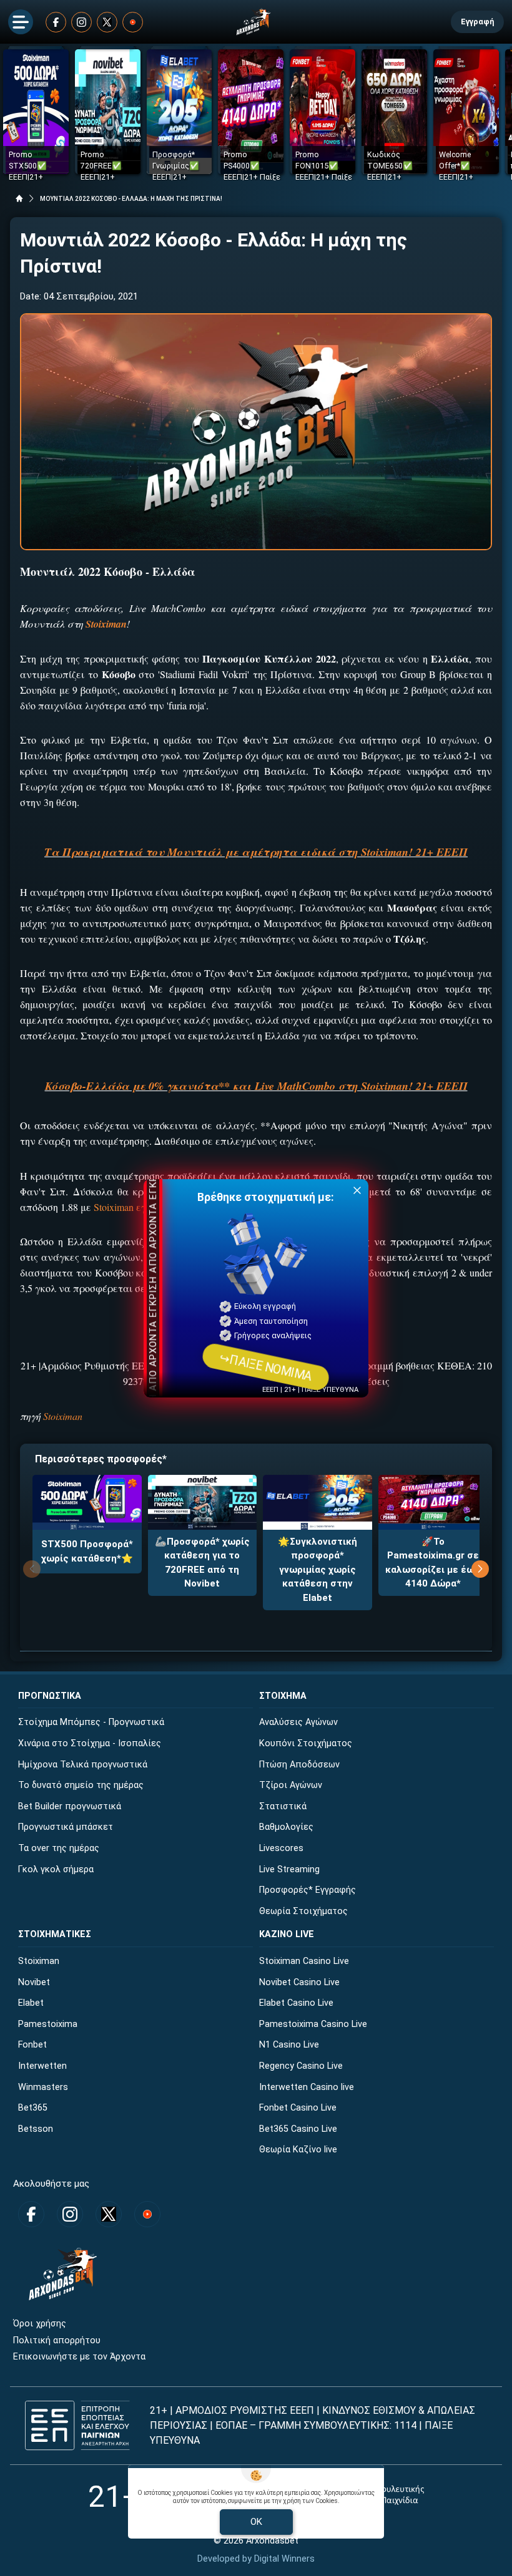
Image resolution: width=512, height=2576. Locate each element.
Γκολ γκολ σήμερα (56, 1869)
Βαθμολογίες (286, 1827)
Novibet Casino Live (299, 1982)
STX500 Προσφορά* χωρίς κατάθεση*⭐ (87, 1551)
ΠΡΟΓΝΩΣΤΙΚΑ (50, 1696)
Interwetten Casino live (307, 2087)
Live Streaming (289, 1869)
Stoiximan (63, 1416)
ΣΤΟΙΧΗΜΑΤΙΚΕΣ (55, 1934)
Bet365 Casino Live (298, 2129)
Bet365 (33, 2108)
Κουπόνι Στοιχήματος (306, 1743)
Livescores (281, 1848)
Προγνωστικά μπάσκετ (66, 1827)
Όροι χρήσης (40, 2324)
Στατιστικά (283, 1806)
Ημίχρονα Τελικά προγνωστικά (83, 1765)
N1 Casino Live (289, 2045)
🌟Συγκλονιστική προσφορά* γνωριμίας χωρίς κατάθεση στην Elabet (318, 1570)
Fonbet (32, 2045)
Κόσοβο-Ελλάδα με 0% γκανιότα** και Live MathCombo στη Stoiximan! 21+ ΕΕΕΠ (256, 1086)
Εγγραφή (477, 22)
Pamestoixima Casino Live (313, 2024)
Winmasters (43, 2087)
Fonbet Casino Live (298, 2108)
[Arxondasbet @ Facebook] (56, 22)
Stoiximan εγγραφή (135, 1207)
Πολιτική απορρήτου (57, 2340)
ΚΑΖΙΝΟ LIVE (287, 1934)
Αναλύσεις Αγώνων (298, 1722)
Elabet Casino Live (296, 2003)
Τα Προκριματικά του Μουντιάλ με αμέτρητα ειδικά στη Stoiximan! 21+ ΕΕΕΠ (256, 852)
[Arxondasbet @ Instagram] (81, 22)
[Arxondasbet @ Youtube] (133, 22)
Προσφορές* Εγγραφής (308, 1890)
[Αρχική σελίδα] (19, 198)
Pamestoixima (48, 2024)
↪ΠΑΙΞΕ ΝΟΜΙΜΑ (265, 1366)
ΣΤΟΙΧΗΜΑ (283, 1696)
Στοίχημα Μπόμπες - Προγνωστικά (91, 1722)
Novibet (34, 1982)
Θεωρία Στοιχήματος (303, 1911)
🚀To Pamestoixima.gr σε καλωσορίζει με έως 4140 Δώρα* (433, 1563)
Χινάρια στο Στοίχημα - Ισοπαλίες (90, 1743)
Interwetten (42, 2066)
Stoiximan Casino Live (304, 1961)
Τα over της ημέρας (59, 1848)
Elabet (31, 2003)
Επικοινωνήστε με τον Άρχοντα (79, 2357)
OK (256, 2522)
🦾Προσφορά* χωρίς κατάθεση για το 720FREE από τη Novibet (202, 1563)
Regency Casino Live (301, 2066)
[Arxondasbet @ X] (107, 22)
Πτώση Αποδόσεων (299, 1765)
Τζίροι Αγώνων (291, 1785)
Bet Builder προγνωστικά (70, 1806)
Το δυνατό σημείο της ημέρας (81, 1785)
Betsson (36, 2129)
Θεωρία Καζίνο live (298, 2150)
